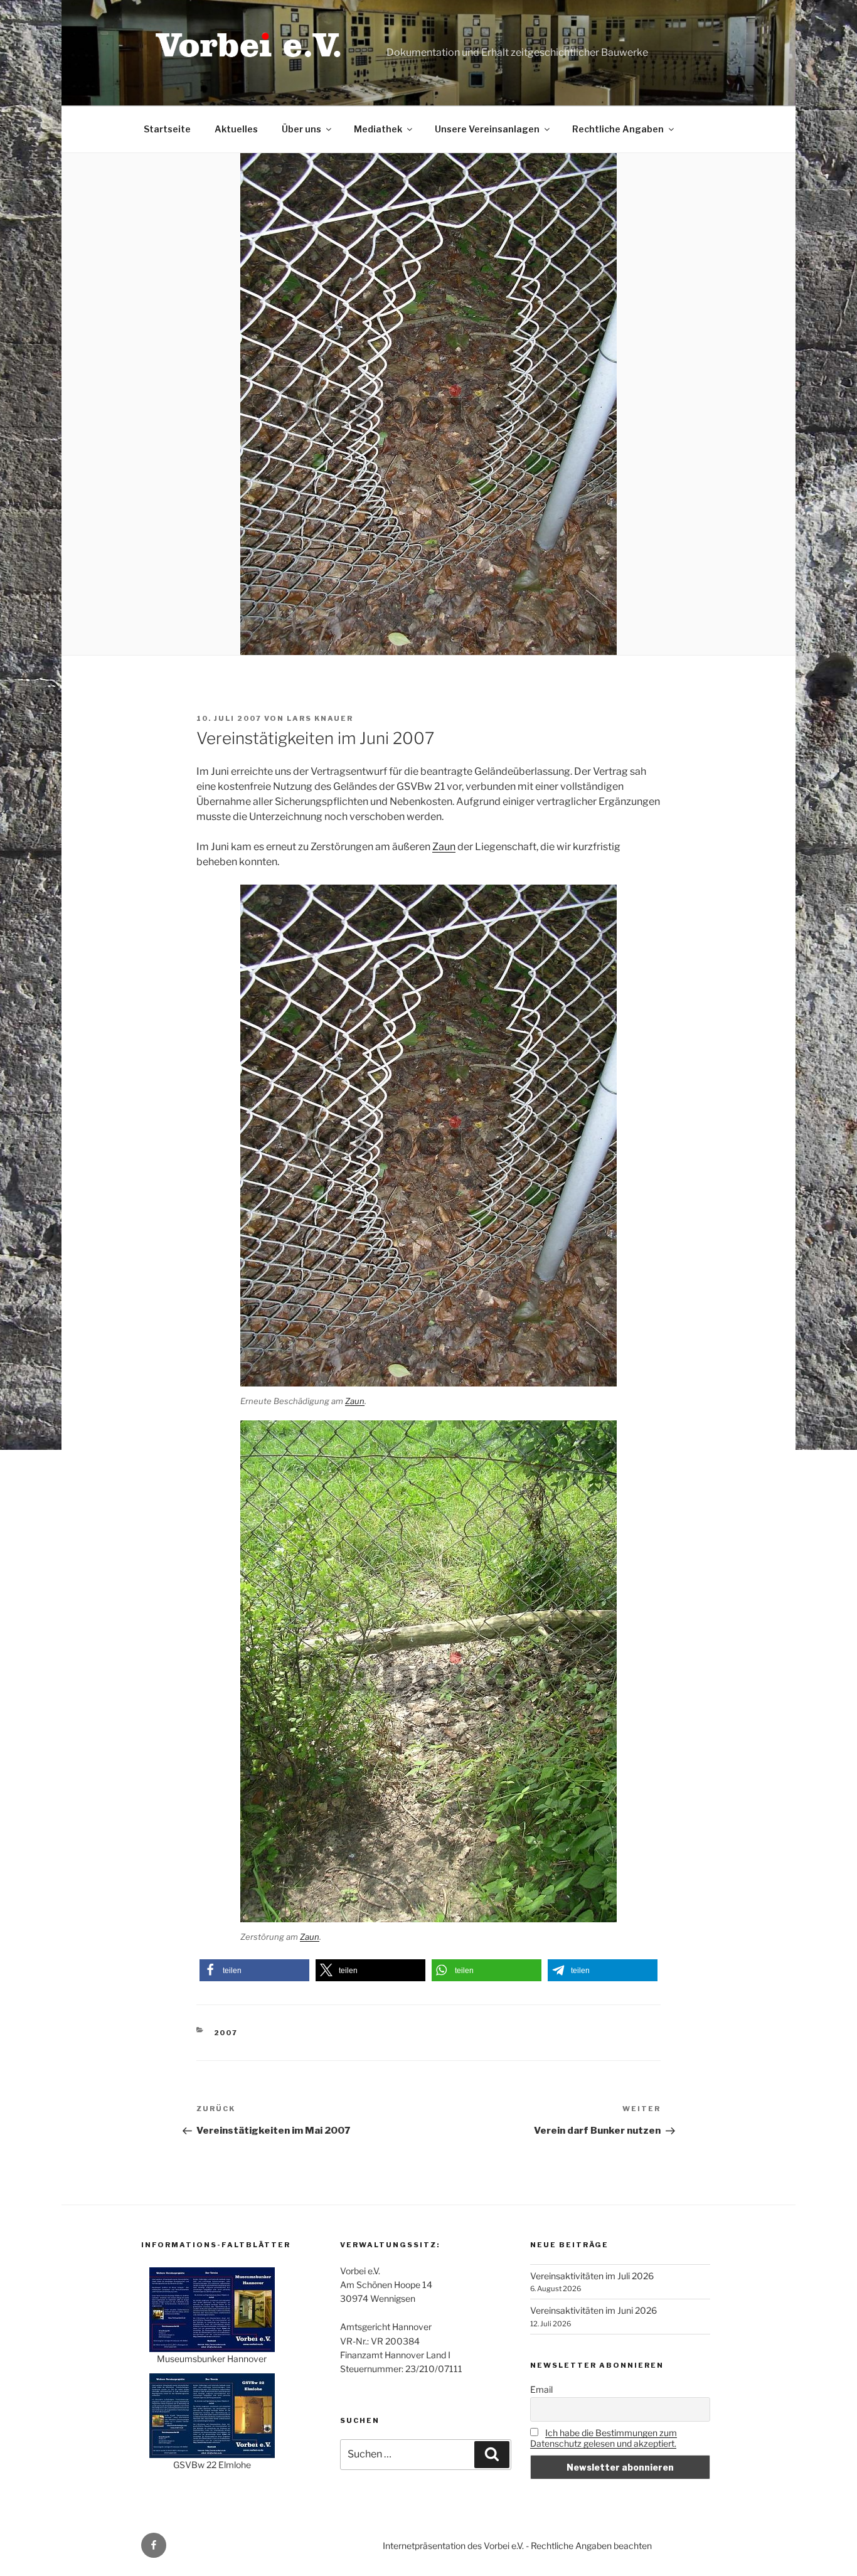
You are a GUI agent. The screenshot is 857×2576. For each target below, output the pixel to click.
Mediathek (378, 129)
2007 (226, 2033)
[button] (254, 1970)
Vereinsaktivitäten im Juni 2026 (594, 2310)
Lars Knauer (320, 718)
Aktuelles (236, 129)
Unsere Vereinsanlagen (487, 129)
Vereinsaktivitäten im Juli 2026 (592, 2276)
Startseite (167, 129)
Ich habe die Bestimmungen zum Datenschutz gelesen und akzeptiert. (604, 2438)
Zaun (444, 847)
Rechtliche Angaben (618, 129)
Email (541, 2389)
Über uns (301, 129)
